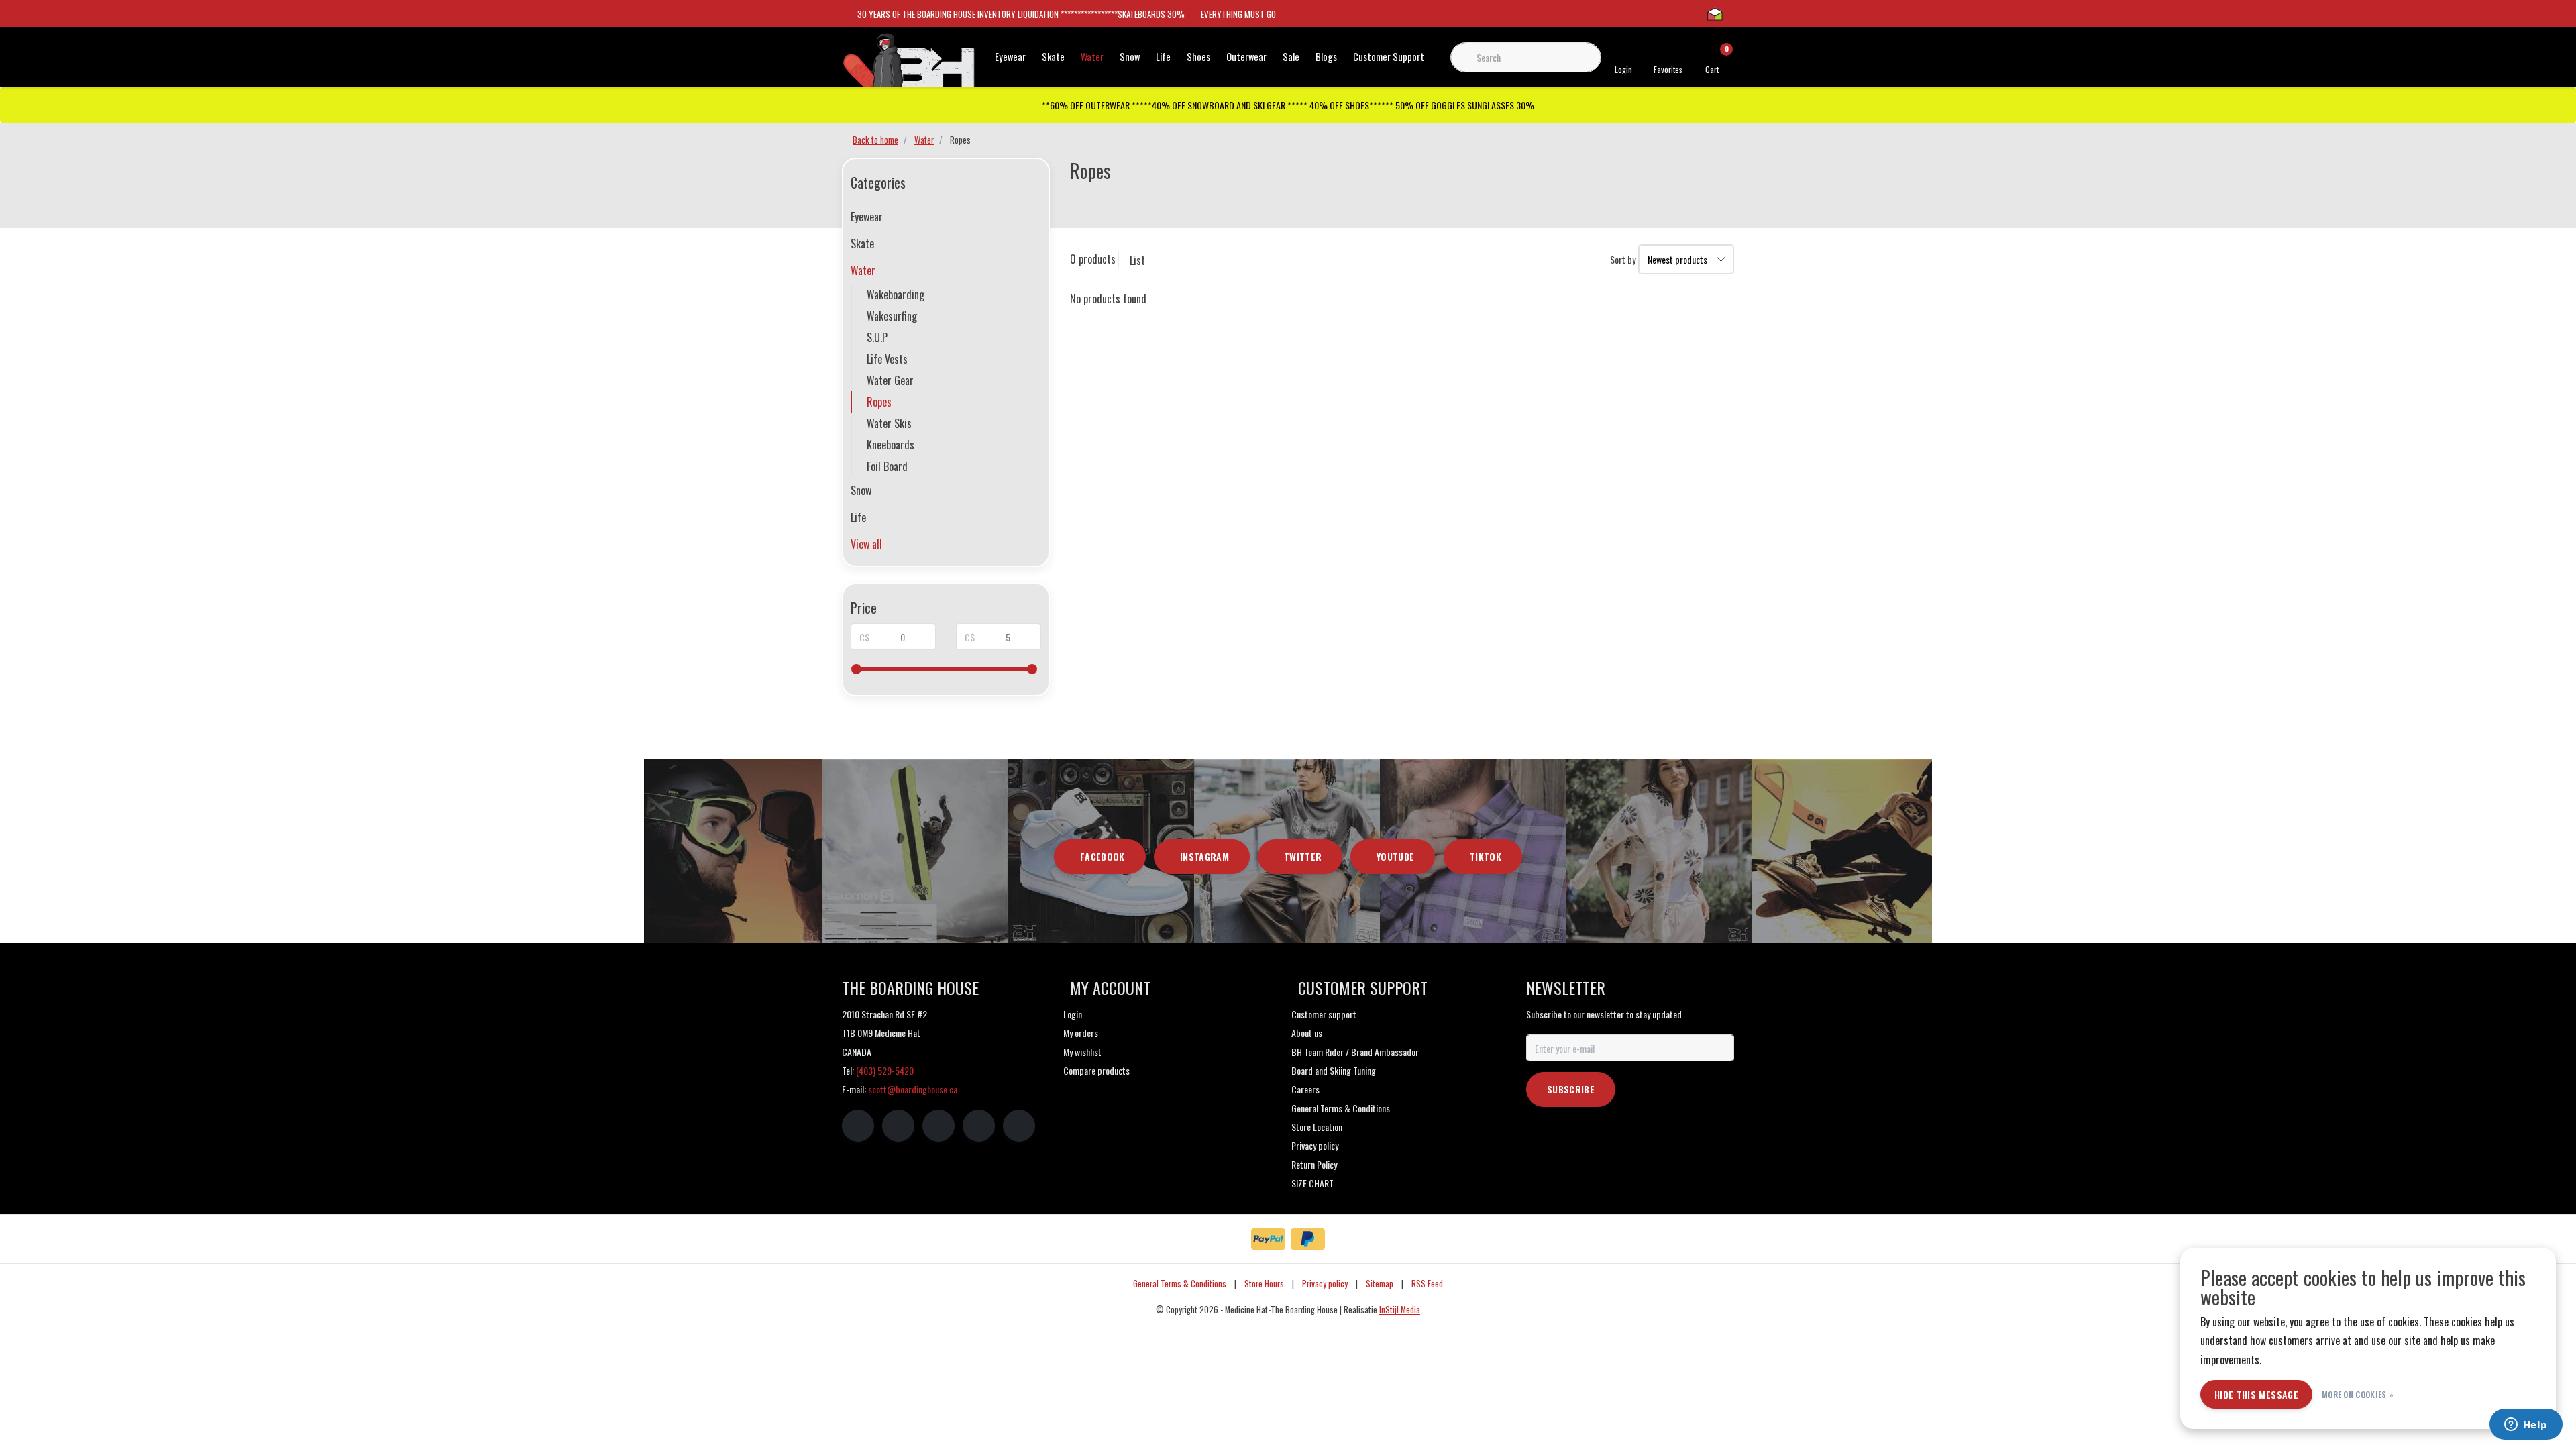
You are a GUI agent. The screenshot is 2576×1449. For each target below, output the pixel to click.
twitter (1303, 856)
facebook (1103, 856)
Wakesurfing (892, 316)
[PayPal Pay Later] (1308, 1239)
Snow (1130, 57)
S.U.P (877, 337)
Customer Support (1389, 57)
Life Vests (887, 359)
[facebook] (858, 1126)
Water (1092, 57)
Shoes (1198, 57)
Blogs (1326, 57)
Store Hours (1264, 1284)
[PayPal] (1268, 1239)
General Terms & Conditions (1180, 1284)
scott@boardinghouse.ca (913, 1089)
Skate (1053, 57)
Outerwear (1246, 57)
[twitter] (938, 1126)
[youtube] (979, 1126)
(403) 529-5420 (885, 1070)
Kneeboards (891, 445)
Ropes (879, 402)
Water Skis (889, 423)
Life (1163, 57)
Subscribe (1571, 1089)
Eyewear (1010, 57)
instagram (1204, 856)
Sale (1291, 57)
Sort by (1623, 259)
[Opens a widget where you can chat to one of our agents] (2526, 1426)
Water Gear (890, 380)
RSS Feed (1427, 1284)
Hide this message (2256, 1394)
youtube (1395, 856)
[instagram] (898, 1126)
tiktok (1486, 856)
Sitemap (1380, 1284)
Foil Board (887, 466)
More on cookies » (2358, 1394)
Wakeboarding (896, 294)
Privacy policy (1325, 1284)
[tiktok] (1019, 1126)
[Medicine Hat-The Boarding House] (909, 66)
